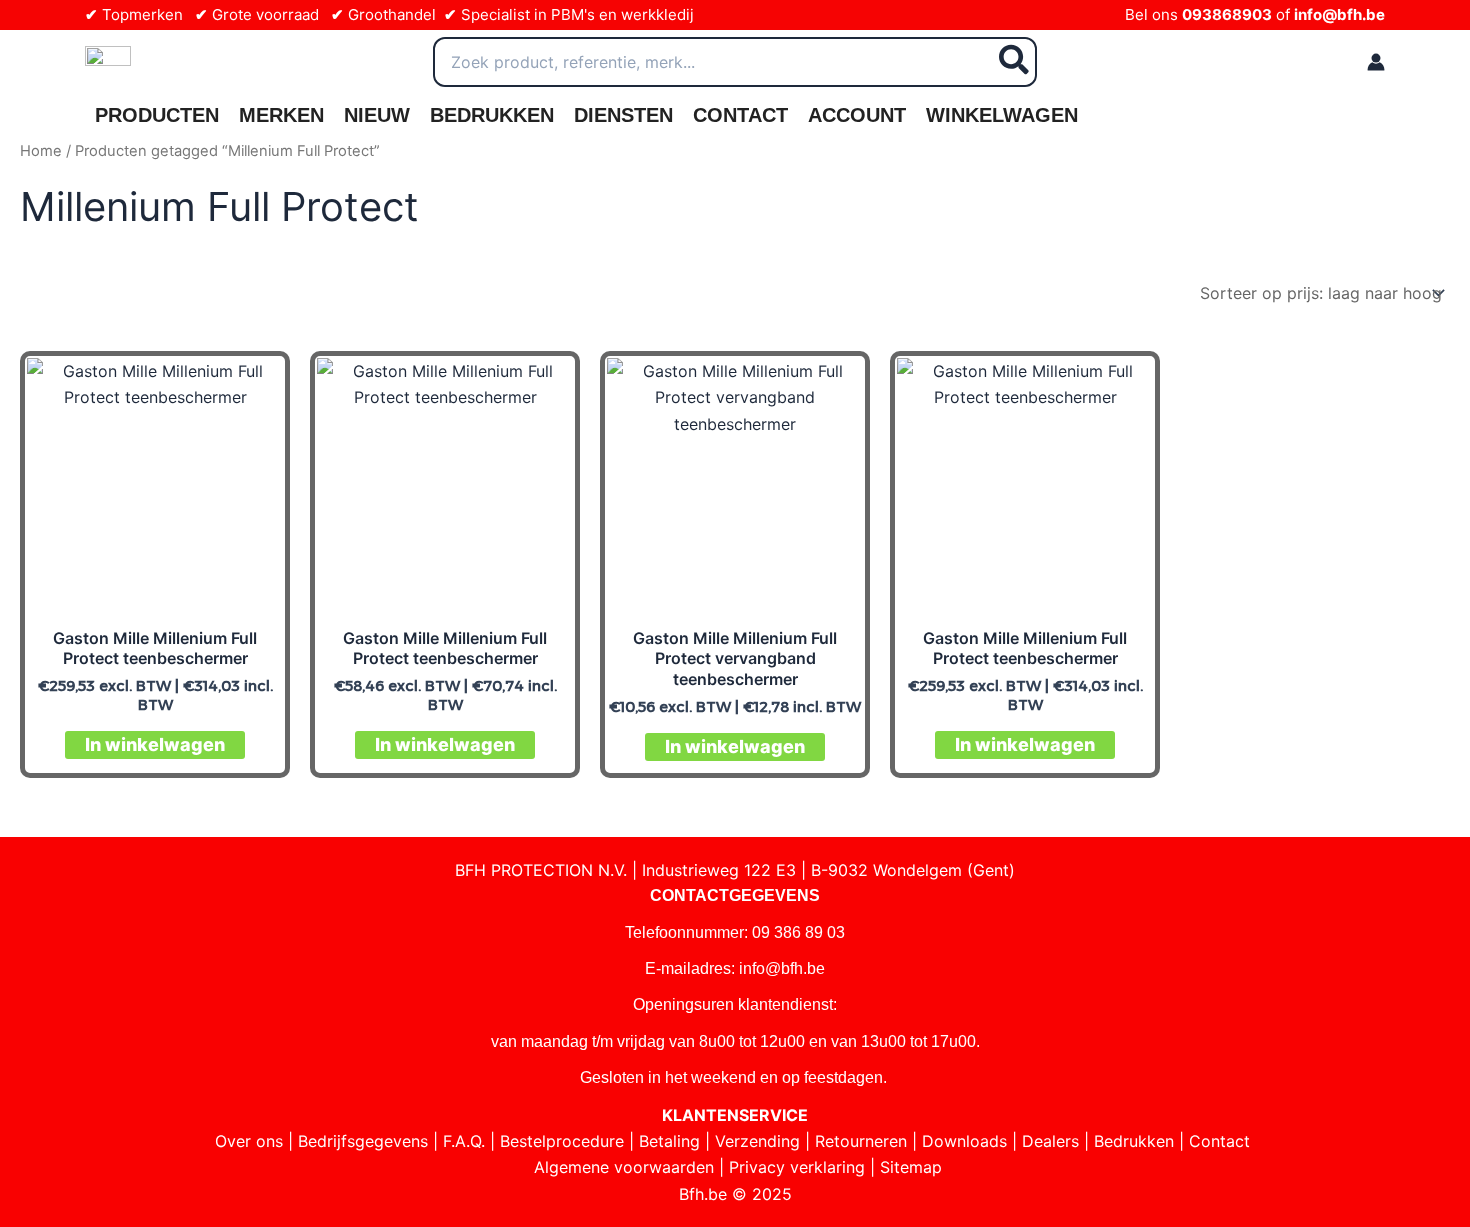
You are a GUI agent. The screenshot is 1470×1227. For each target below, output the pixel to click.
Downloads (964, 1141)
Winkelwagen (1002, 115)
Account (857, 115)
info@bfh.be (1339, 14)
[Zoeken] (1015, 62)
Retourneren (861, 1141)
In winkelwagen (155, 744)
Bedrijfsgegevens (363, 1141)
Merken (281, 115)
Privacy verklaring (797, 1167)
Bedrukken (492, 115)
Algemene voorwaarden (624, 1167)
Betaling (669, 1141)
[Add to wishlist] (252, 388)
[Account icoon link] (1376, 62)
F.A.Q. (464, 1141)
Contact (740, 115)
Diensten (623, 115)
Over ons (249, 1141)
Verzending (757, 1141)
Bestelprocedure (562, 1141)
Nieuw (377, 115)
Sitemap (911, 1167)
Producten (157, 115)
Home (41, 151)
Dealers (1050, 1141)
